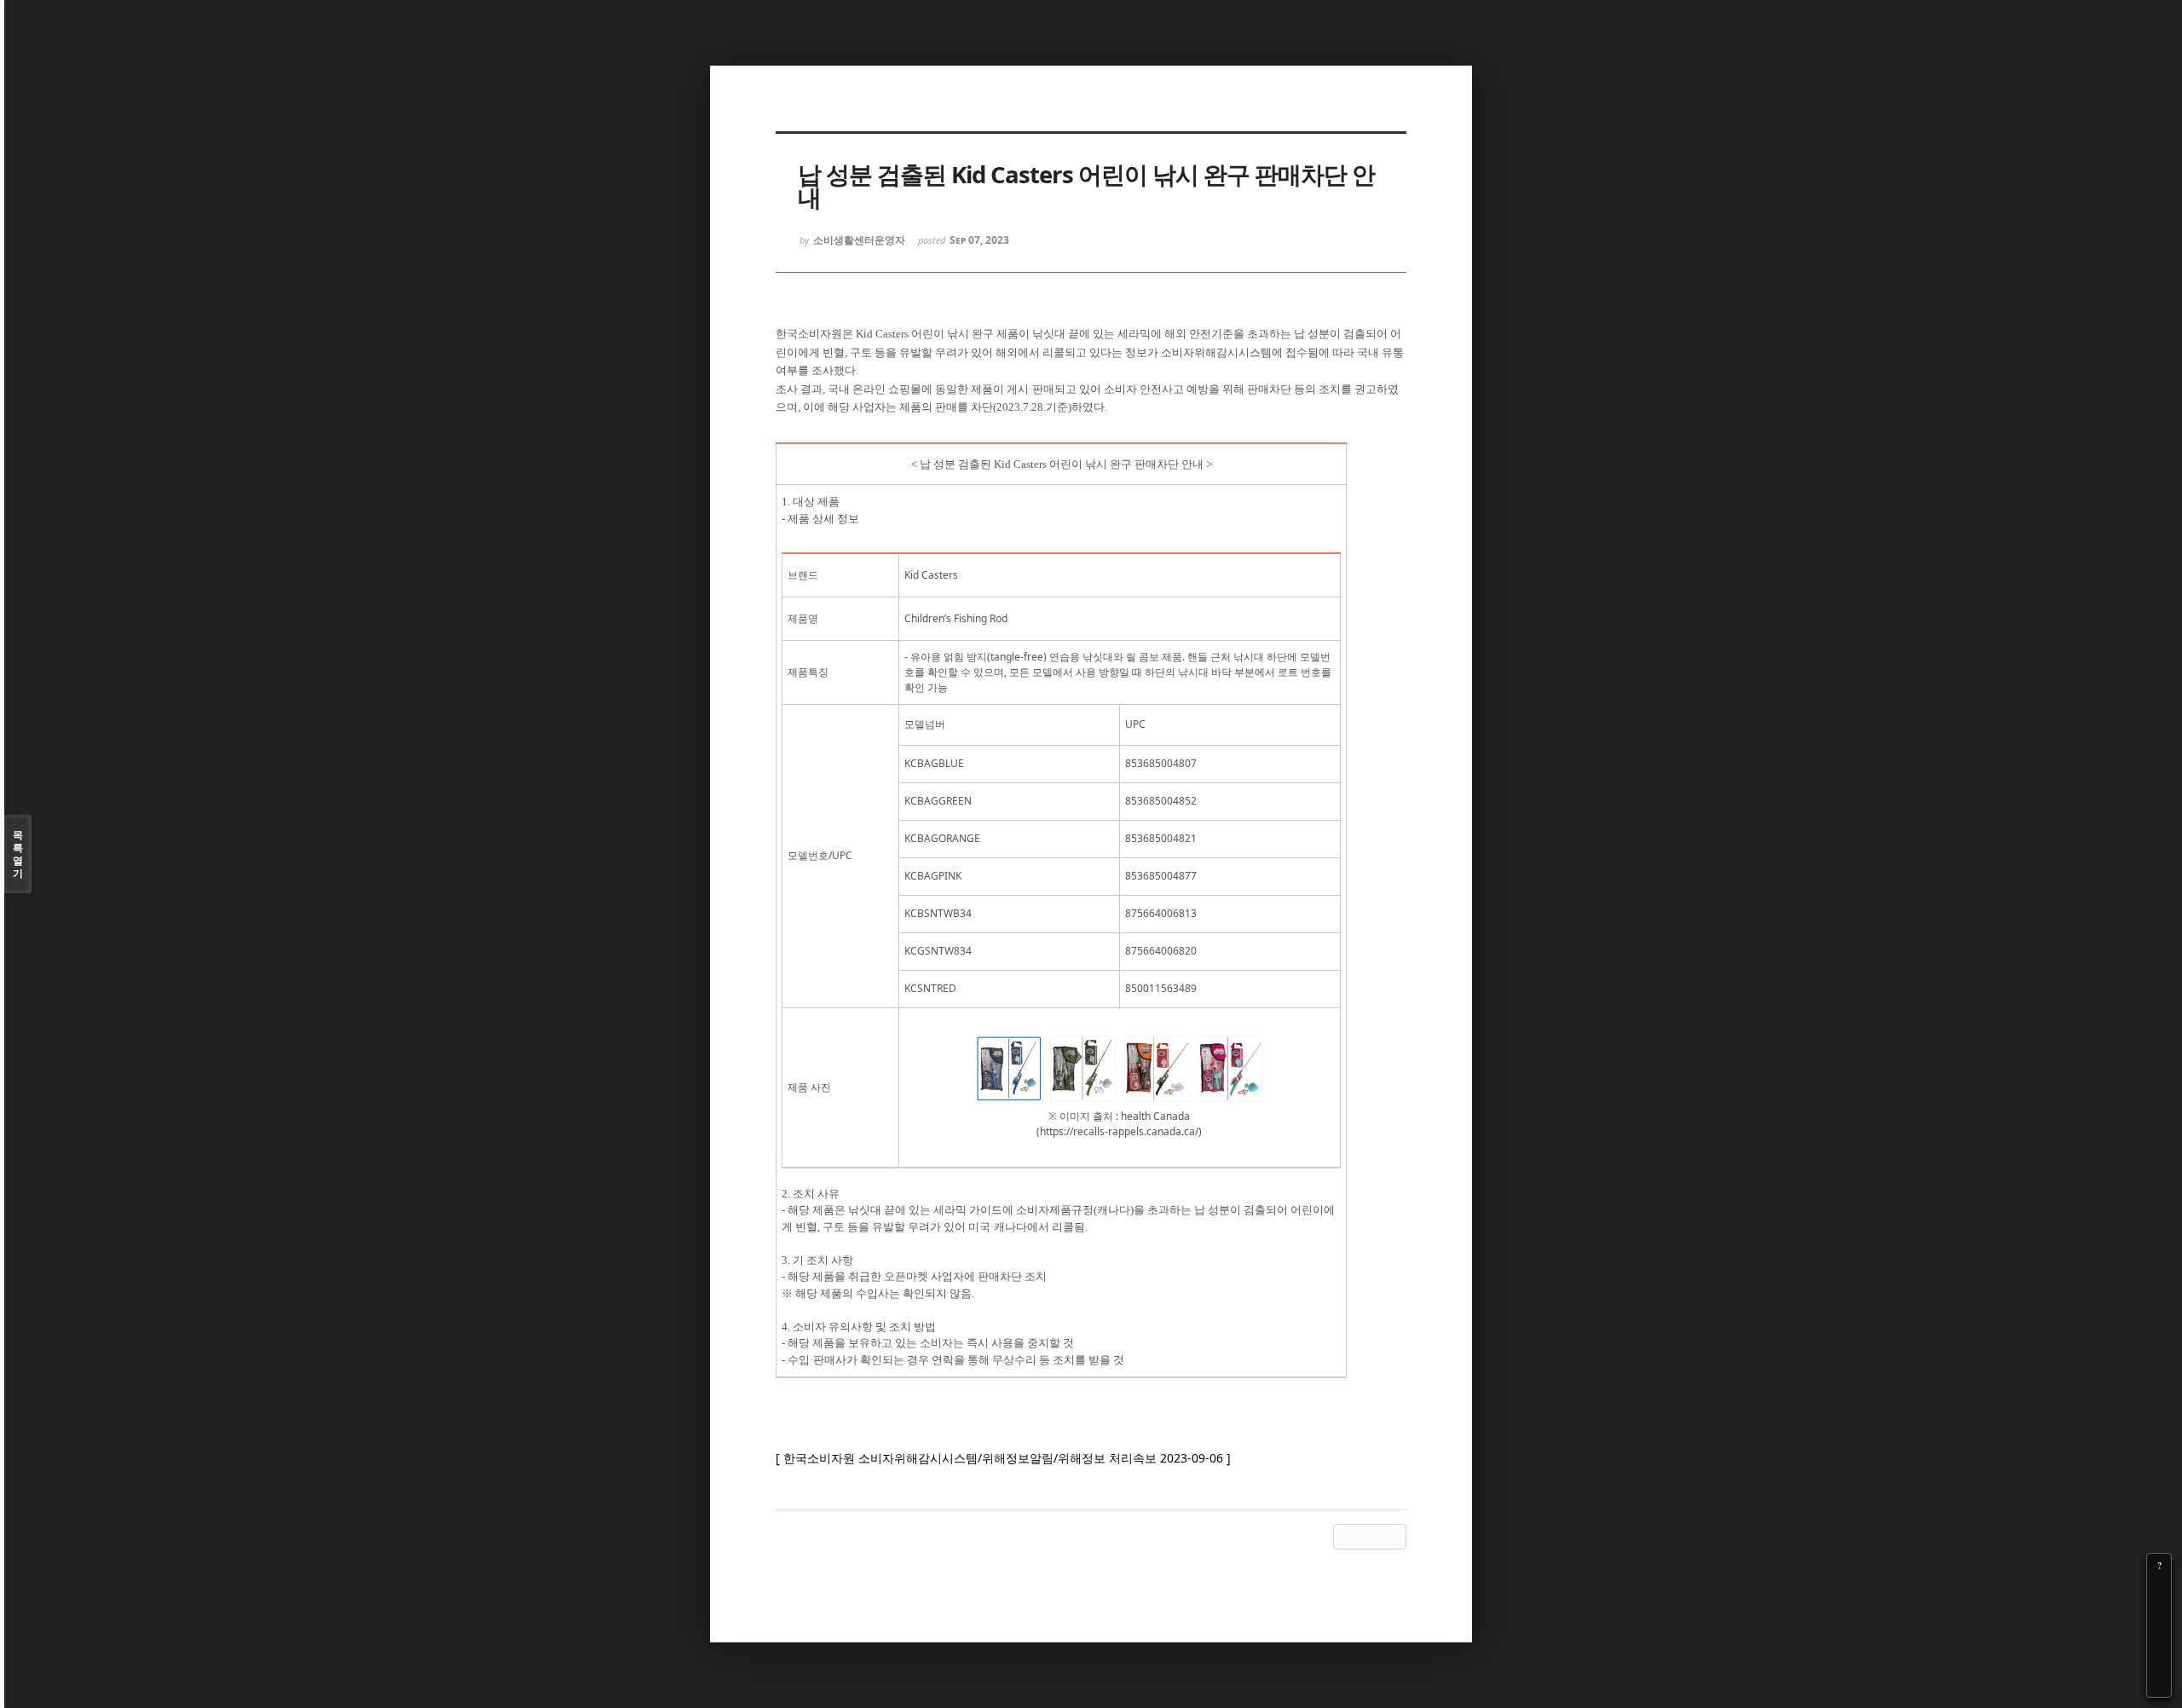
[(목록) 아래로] (2159, 1661)
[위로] (2159, 1637)
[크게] (2159, 1590)
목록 (18, 854)
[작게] (2159, 1613)
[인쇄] (2159, 1685)
